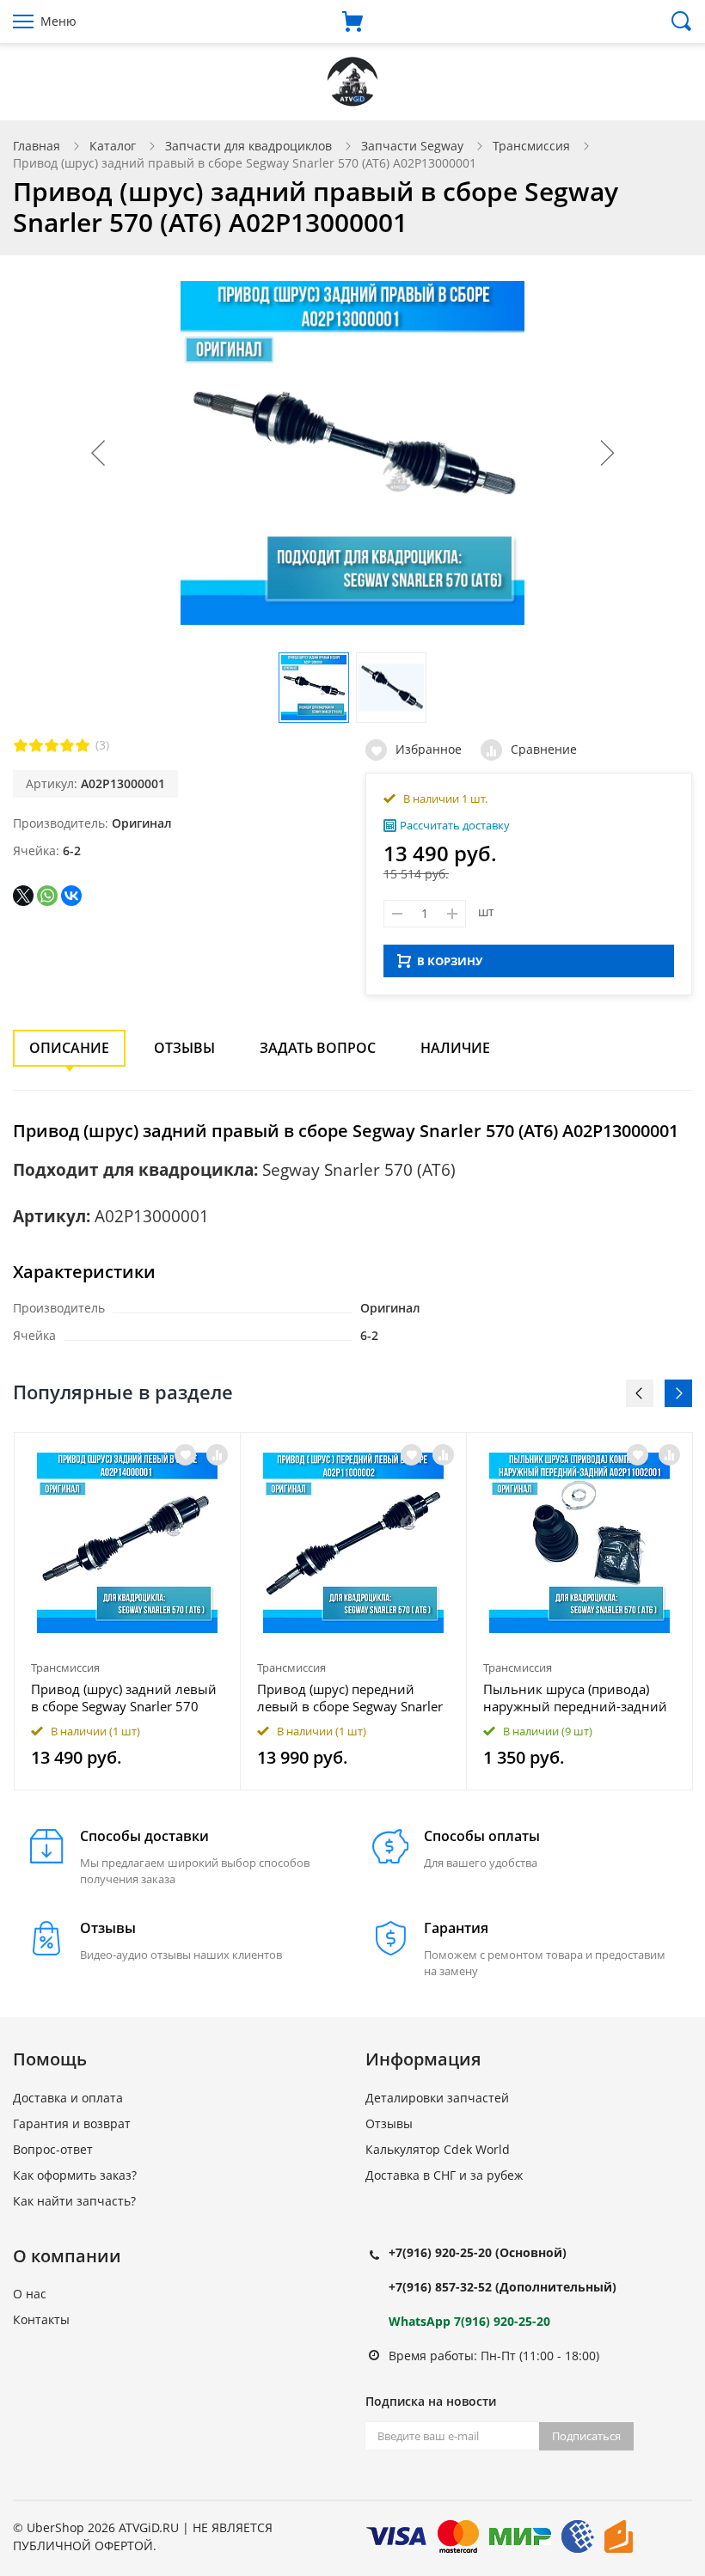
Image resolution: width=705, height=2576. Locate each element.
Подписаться (586, 2436)
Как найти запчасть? (74, 2201)
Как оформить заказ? (75, 2175)
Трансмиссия (531, 146)
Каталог (113, 146)
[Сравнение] (217, 1455)
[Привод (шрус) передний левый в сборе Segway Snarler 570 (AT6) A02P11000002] (353, 1543)
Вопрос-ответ (53, 2149)
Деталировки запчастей (437, 2098)
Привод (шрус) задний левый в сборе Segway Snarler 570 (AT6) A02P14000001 (124, 1698)
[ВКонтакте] (71, 896)
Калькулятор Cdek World (438, 2149)
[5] (83, 745)
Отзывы (184, 1048)
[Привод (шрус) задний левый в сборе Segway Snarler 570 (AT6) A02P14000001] (127, 1543)
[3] (52, 745)
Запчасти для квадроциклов (248, 146)
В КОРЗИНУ (450, 961)
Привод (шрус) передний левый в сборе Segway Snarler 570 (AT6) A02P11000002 (350, 1698)
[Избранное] (185, 1455)
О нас (30, 2294)
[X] (23, 896)
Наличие (455, 1048)
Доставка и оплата (68, 2098)
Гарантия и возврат (72, 2123)
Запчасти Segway (412, 146)
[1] (21, 745)
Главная (37, 146)
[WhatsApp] (47, 896)
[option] (128, 1612)
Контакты (41, 2319)
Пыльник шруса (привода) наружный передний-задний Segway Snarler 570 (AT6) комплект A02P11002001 (575, 1698)
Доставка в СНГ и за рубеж (444, 2175)
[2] (36, 745)
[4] (67, 745)
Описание (69, 1048)
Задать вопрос (318, 1048)
